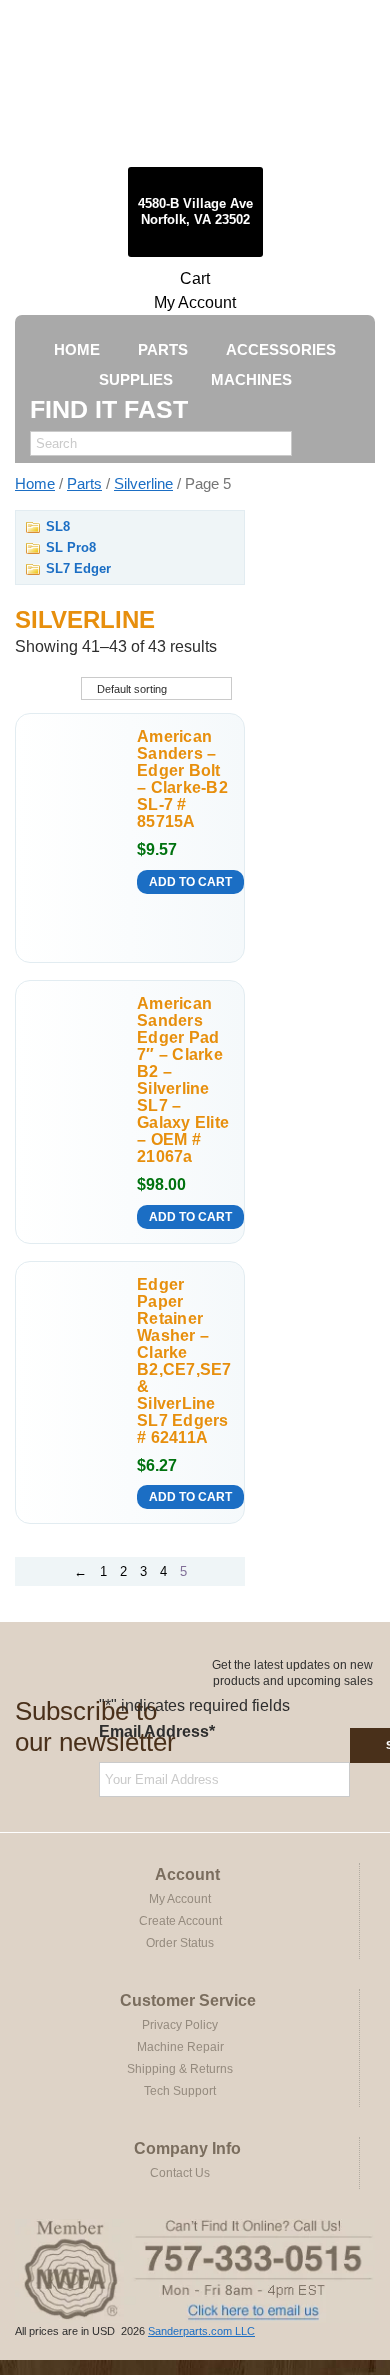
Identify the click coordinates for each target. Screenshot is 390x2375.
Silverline (143, 484)
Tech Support (180, 2091)
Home (35, 484)
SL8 (58, 526)
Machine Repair (180, 2047)
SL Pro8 (71, 547)
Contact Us (180, 2173)
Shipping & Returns (180, 2069)
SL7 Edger (78, 568)
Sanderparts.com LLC (201, 2331)
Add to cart (190, 882)
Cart (195, 278)
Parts (84, 484)
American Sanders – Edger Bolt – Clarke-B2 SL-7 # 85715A (182, 779)
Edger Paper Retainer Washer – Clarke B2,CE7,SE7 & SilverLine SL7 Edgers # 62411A (183, 1361)
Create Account (180, 1921)
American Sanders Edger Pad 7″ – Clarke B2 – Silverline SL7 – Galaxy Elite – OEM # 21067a (183, 1080)
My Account (195, 302)
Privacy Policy (180, 2025)
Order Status (180, 1943)
